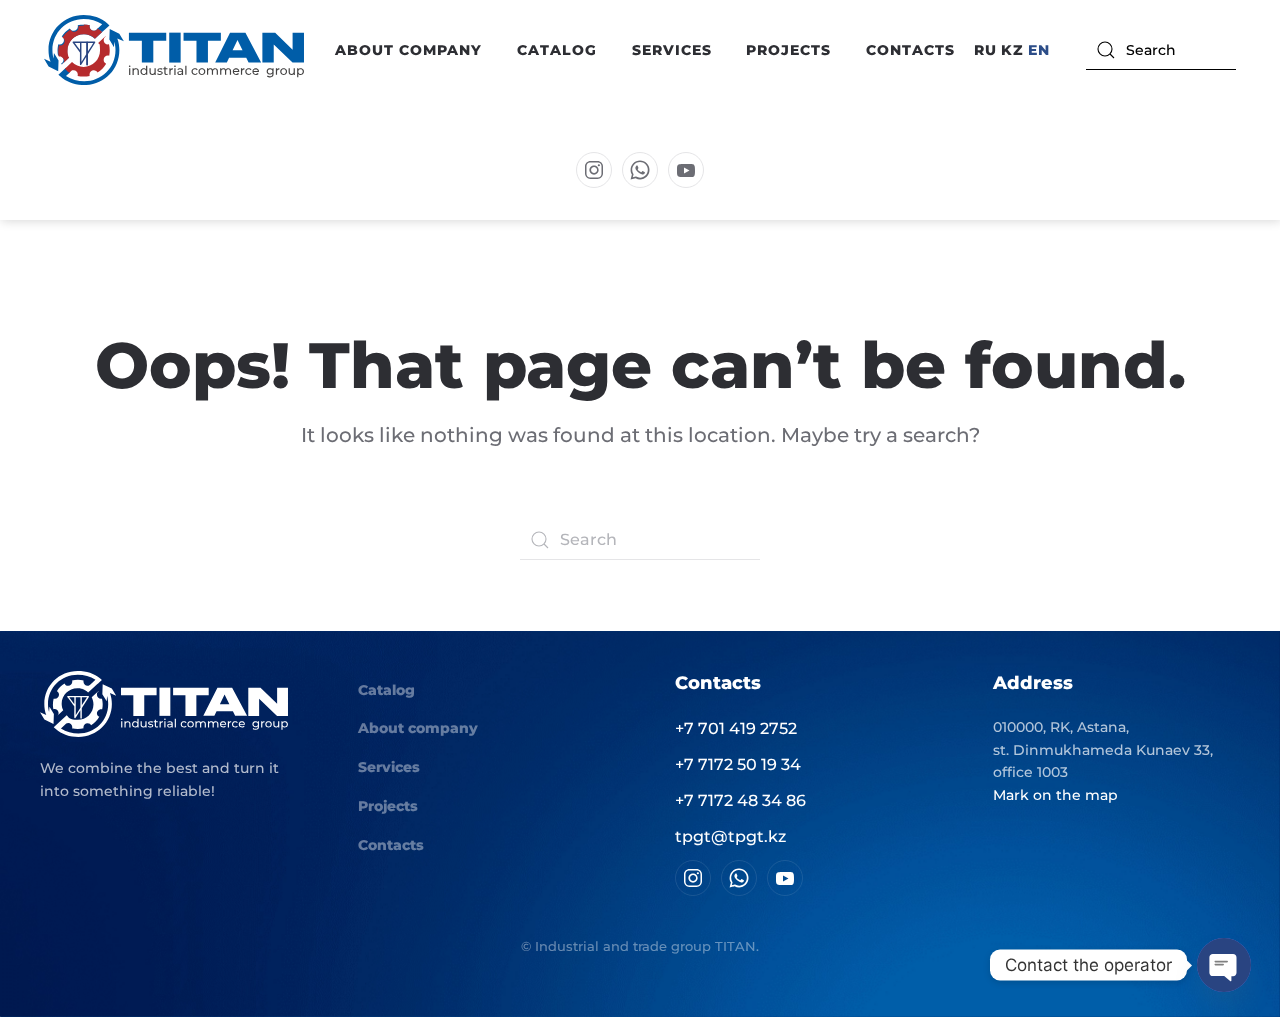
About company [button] (408, 50)
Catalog (386, 690)
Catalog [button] (557, 50)
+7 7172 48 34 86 (740, 800)
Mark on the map (1055, 795)
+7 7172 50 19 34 (738, 764)
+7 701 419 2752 (736, 728)
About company (418, 728)
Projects (788, 50)
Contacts (910, 50)
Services (672, 50)
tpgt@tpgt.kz (730, 836)
